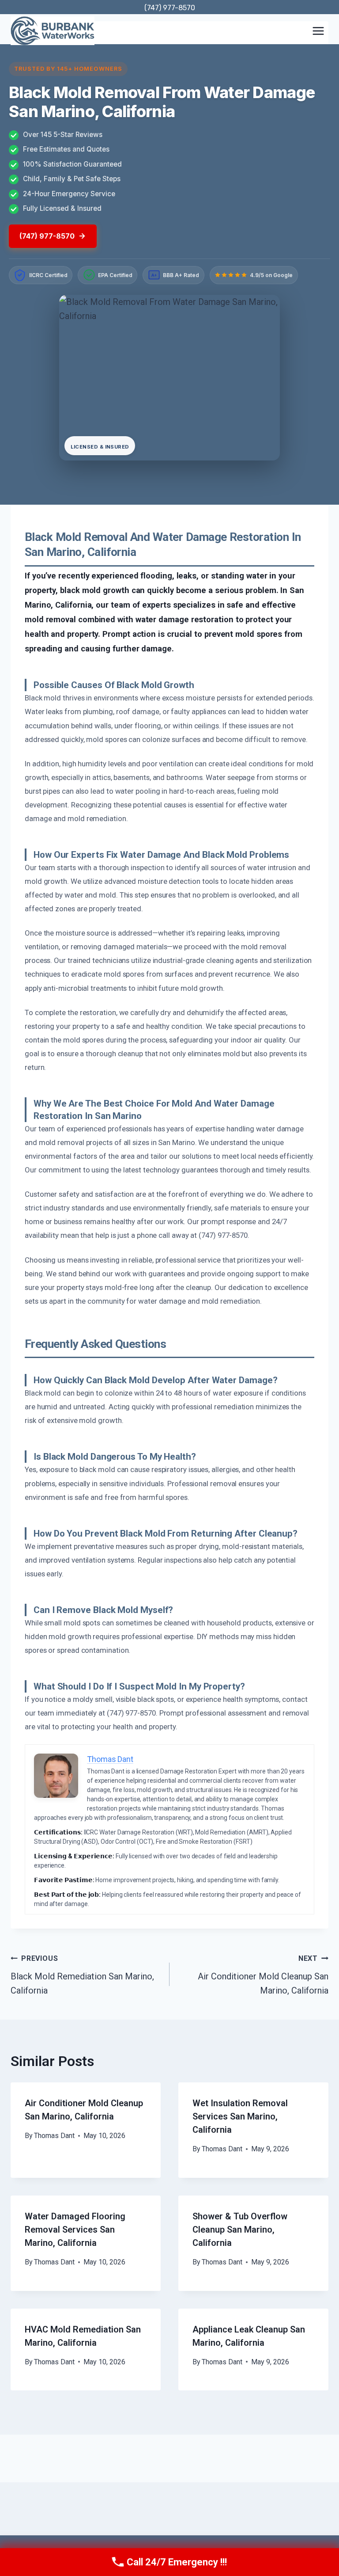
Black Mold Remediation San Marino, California (82, 1975)
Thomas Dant (54, 2136)
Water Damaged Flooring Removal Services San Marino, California (75, 2230)
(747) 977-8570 (170, 8)
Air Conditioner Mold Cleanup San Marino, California (263, 1975)
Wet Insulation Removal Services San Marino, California (240, 2116)
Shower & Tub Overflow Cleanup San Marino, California (240, 2230)
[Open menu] (318, 31)
